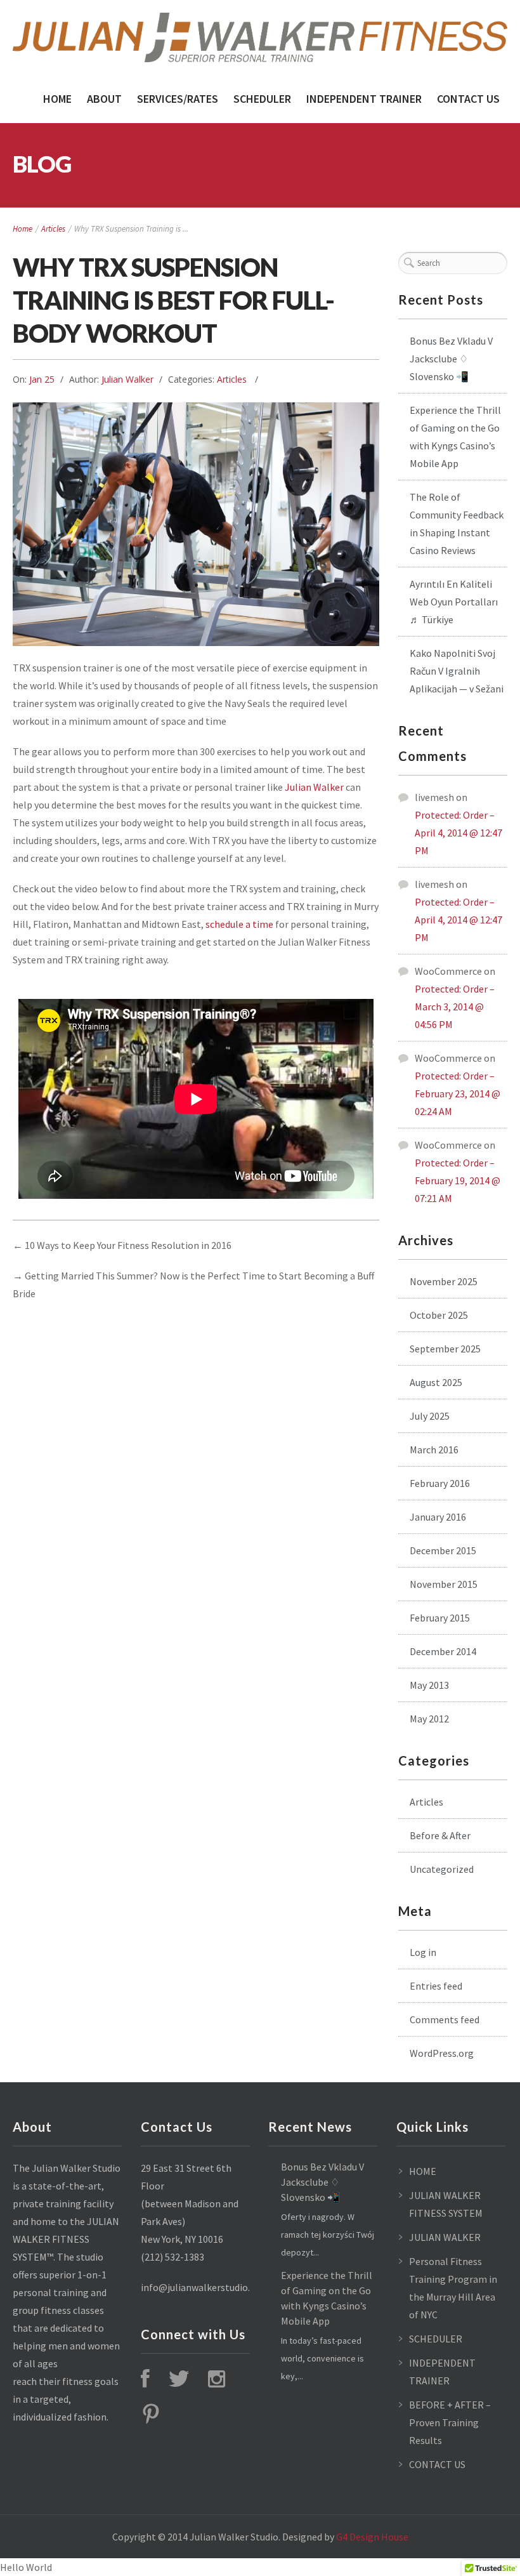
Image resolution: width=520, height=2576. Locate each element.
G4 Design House (372, 2537)
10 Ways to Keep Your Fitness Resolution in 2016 (128, 1245)
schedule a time (239, 924)
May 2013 (429, 1685)
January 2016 (438, 1517)
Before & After (440, 1835)
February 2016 (440, 1483)
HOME (423, 2171)
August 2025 (436, 1382)
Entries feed (436, 1986)
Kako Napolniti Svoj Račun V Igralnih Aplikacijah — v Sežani (457, 671)
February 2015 (440, 1618)
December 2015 (443, 1550)
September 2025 (445, 1349)
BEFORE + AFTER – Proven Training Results (450, 2422)
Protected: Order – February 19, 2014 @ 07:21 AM (458, 1180)
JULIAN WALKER (445, 2237)
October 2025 (439, 1315)
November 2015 (444, 1584)
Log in (423, 1952)
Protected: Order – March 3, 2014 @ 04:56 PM (455, 1007)
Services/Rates (178, 99)
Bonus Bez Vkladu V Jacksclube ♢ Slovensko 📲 (451, 359)
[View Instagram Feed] (217, 2381)
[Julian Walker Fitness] (260, 37)
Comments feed (445, 2019)
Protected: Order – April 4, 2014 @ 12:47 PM (458, 833)
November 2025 (444, 1281)
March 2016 (434, 1450)
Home (57, 99)
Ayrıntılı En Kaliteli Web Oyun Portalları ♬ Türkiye (454, 602)
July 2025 (430, 1416)
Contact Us (468, 99)
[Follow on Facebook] (145, 2381)
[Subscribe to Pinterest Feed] (151, 2417)
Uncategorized (442, 1869)
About (104, 99)
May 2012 (429, 1719)
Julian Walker (127, 379)
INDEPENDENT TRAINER (364, 99)
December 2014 (443, 1651)
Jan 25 (42, 379)
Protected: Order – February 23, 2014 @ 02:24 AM (458, 1093)
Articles (53, 229)
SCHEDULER (262, 99)
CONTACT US (437, 2464)
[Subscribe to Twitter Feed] (179, 2381)
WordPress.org (442, 2053)
